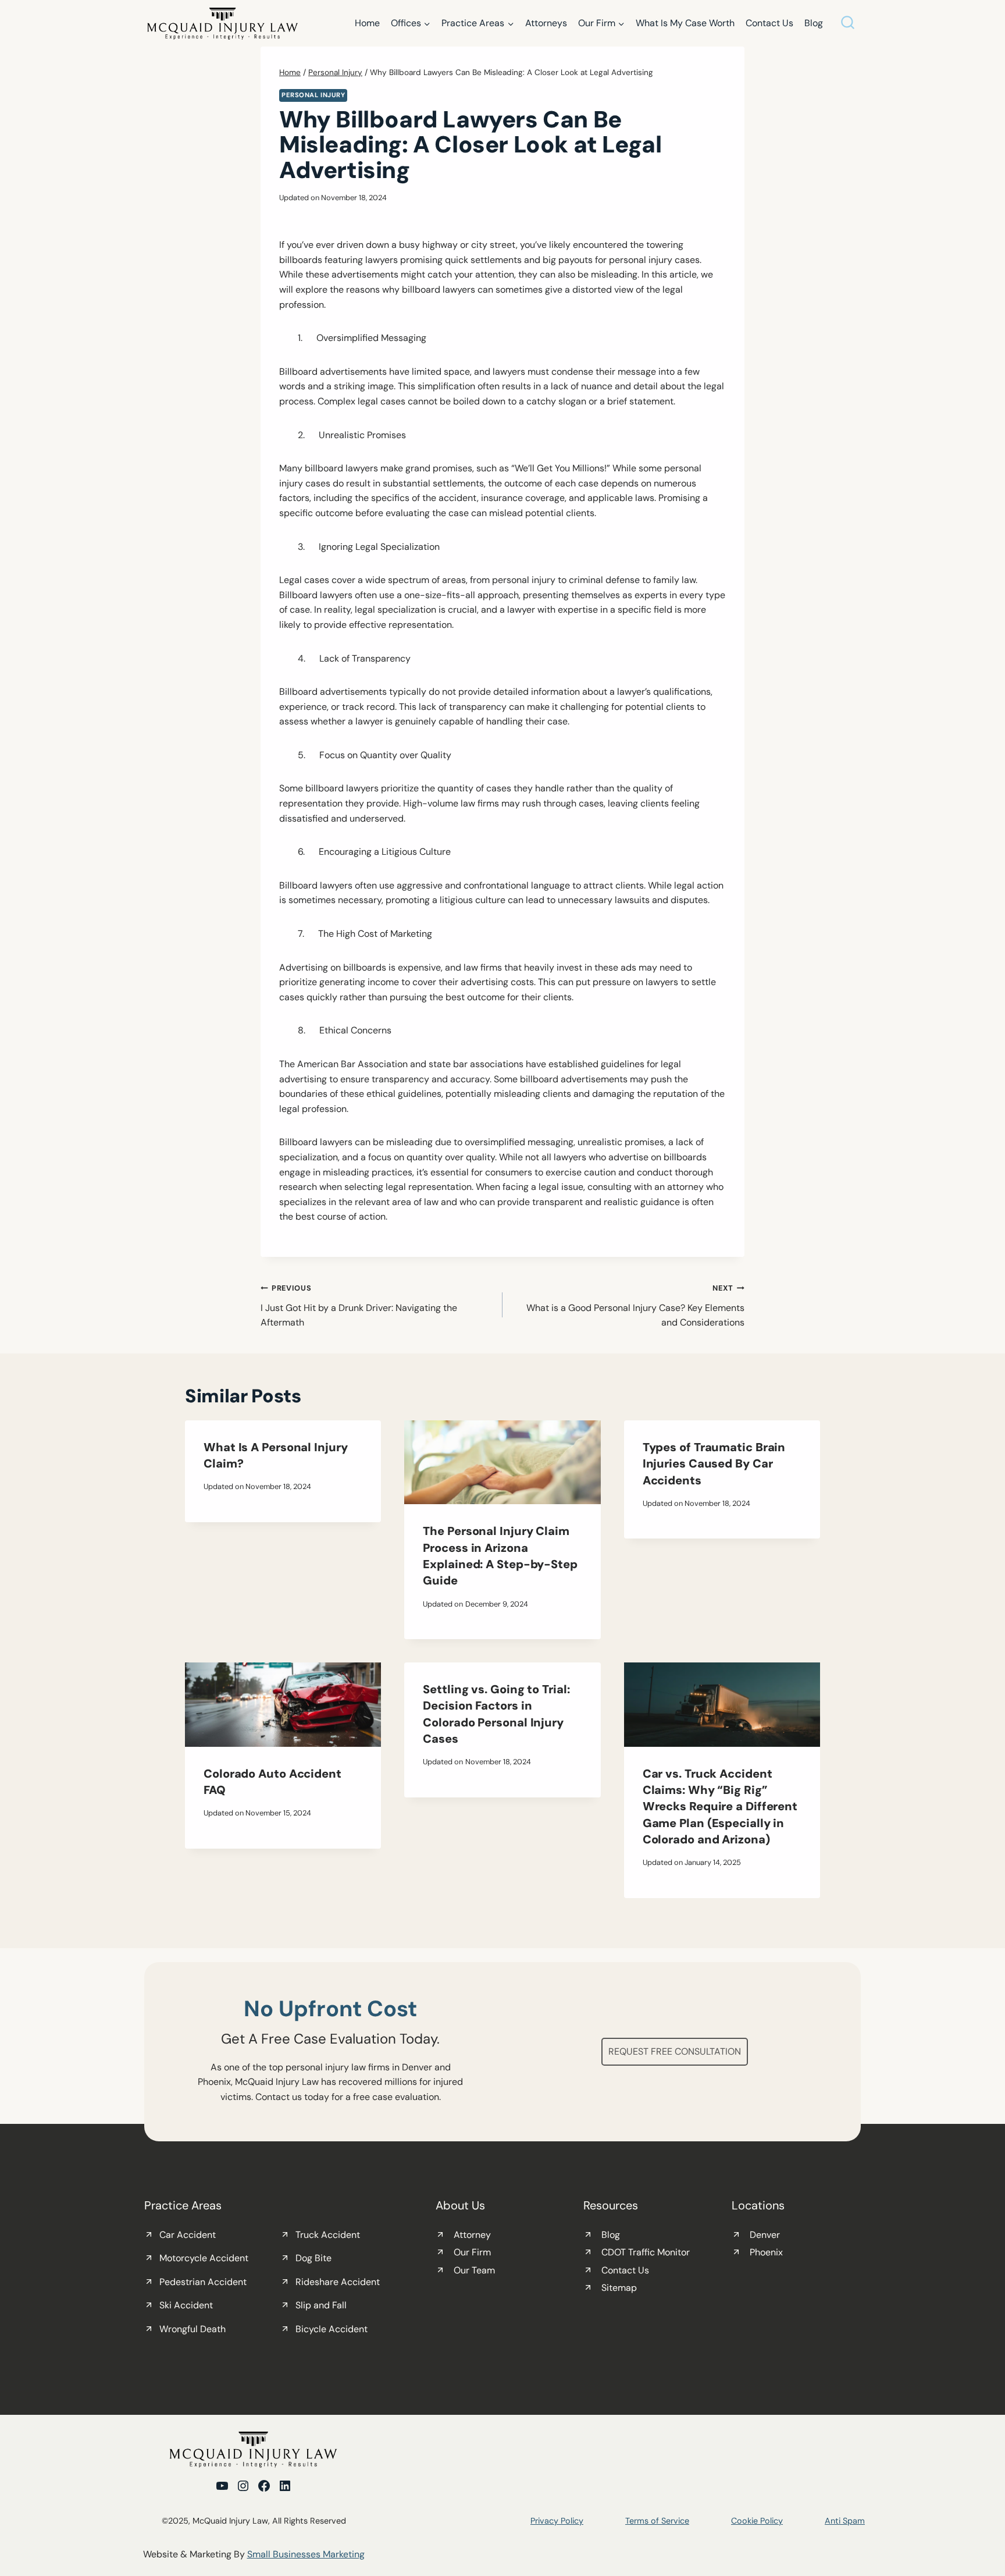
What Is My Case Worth (685, 23)
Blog (814, 23)
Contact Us (769, 23)
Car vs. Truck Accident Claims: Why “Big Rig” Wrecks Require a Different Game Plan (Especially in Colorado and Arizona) (720, 1806)
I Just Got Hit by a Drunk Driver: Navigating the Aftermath (359, 1306)
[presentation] (502, 1463)
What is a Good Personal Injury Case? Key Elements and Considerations (635, 1306)
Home (367, 23)
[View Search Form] (848, 24)
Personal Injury (313, 95)
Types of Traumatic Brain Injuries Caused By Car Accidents (714, 1464)
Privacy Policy (557, 2521)
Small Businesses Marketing (306, 2555)
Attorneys (546, 23)
